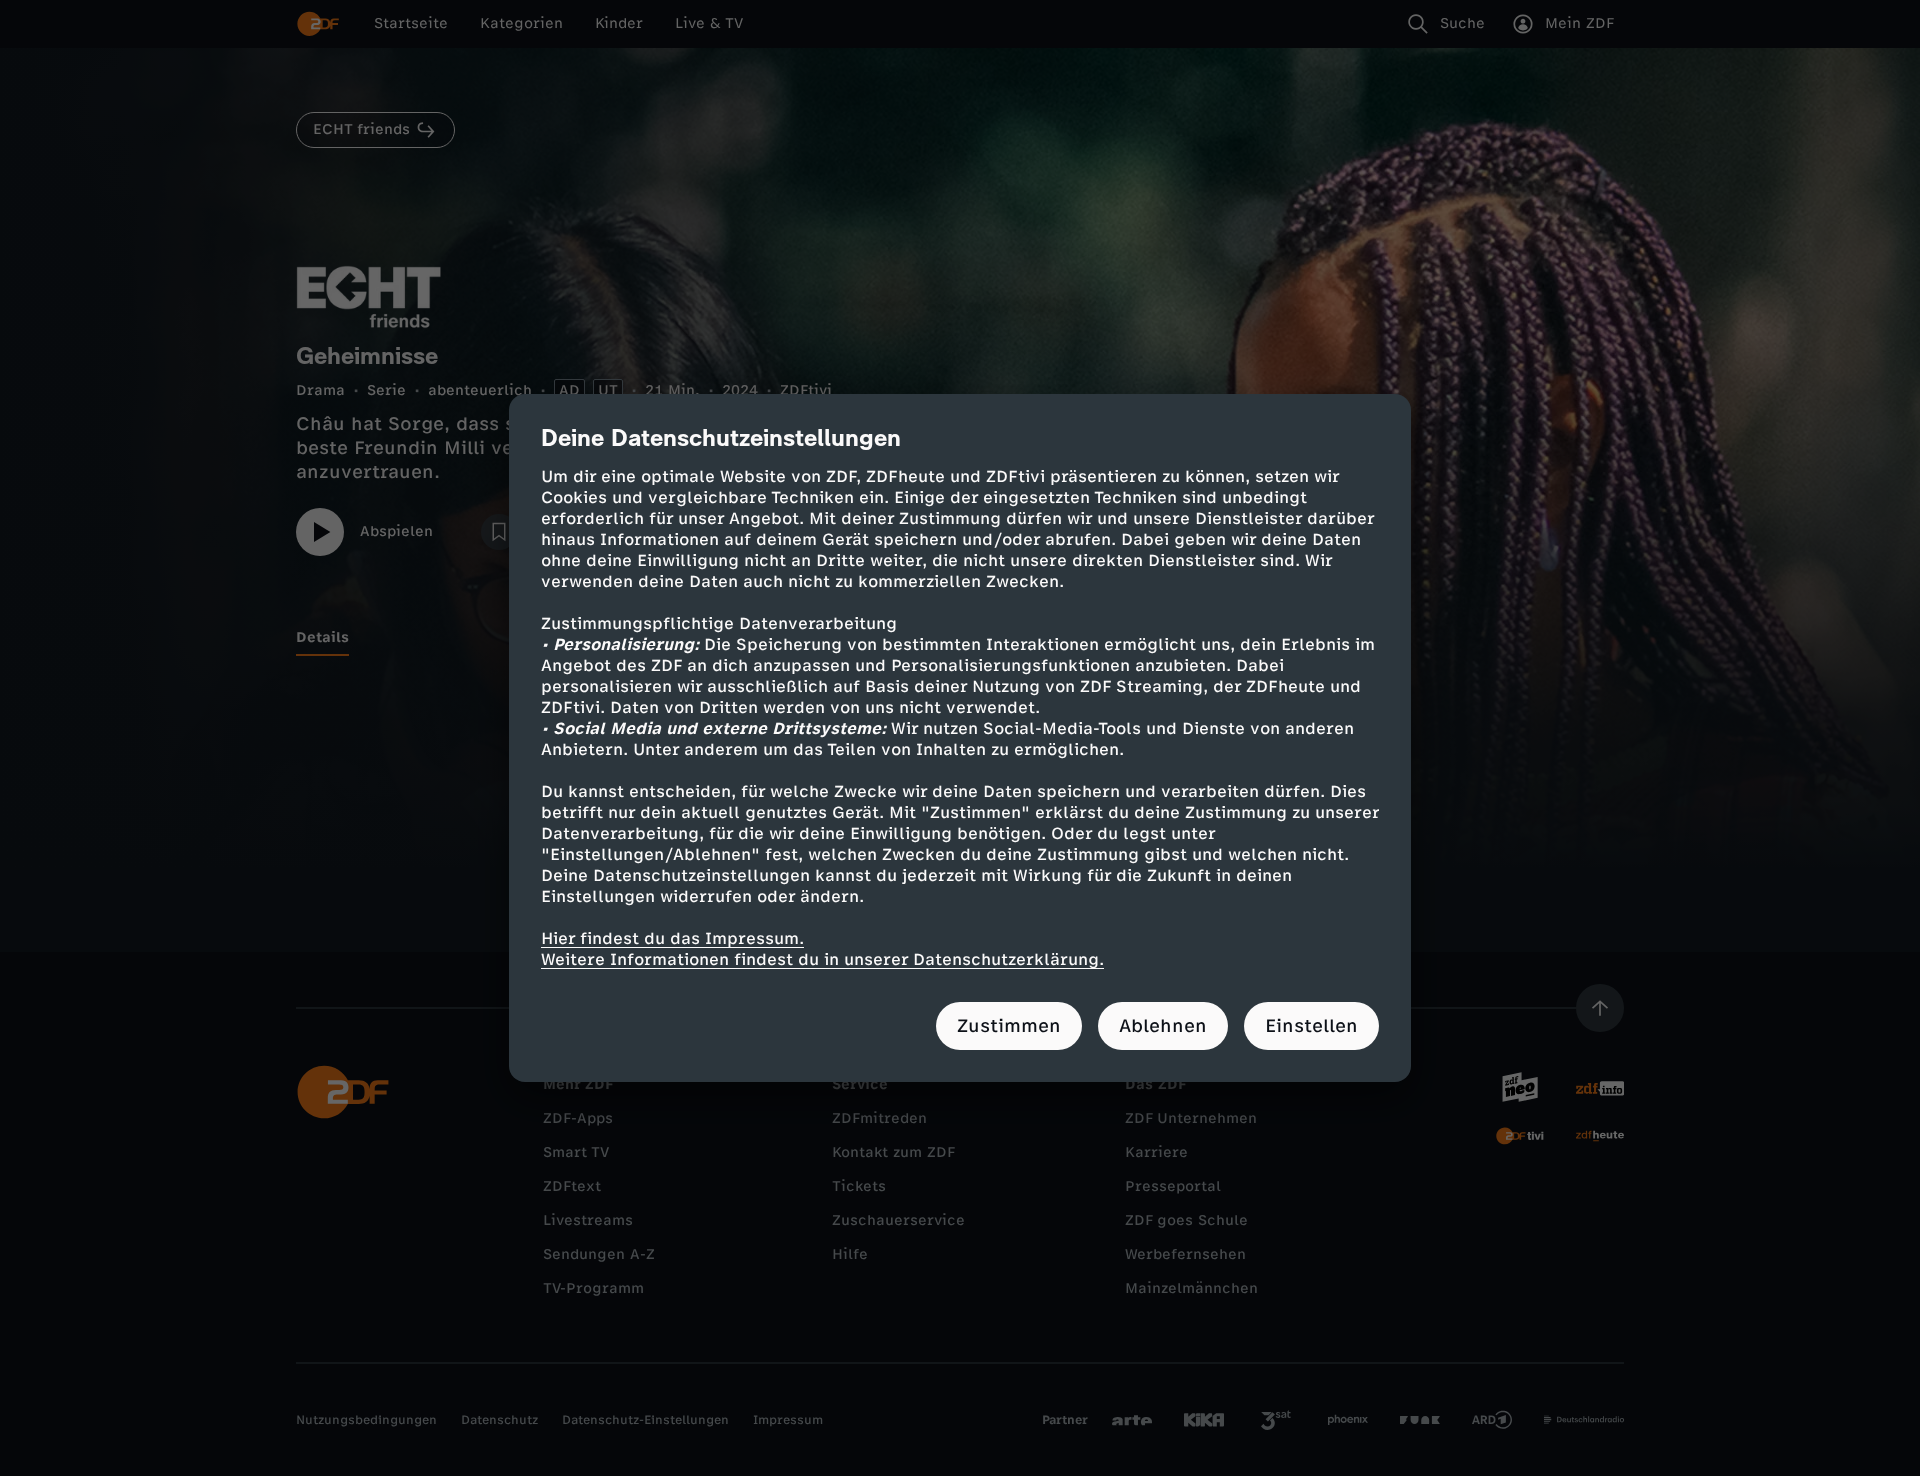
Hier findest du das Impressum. (672, 938)
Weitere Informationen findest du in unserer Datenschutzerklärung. (822, 959)
